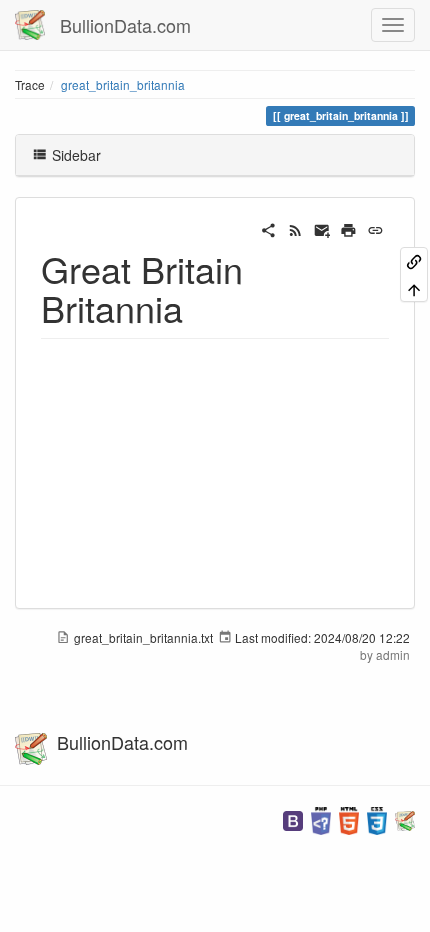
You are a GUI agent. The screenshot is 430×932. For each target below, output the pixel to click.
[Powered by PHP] (321, 818)
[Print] (348, 228)
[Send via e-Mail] (322, 228)
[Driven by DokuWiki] (405, 818)
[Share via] (268, 228)
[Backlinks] (414, 260)
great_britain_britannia (123, 84)
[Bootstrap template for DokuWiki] (293, 818)
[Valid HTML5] (349, 818)
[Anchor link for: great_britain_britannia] (201, 307)
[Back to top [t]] (414, 287)
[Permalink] (375, 228)
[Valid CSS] (377, 818)
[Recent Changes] (295, 228)
